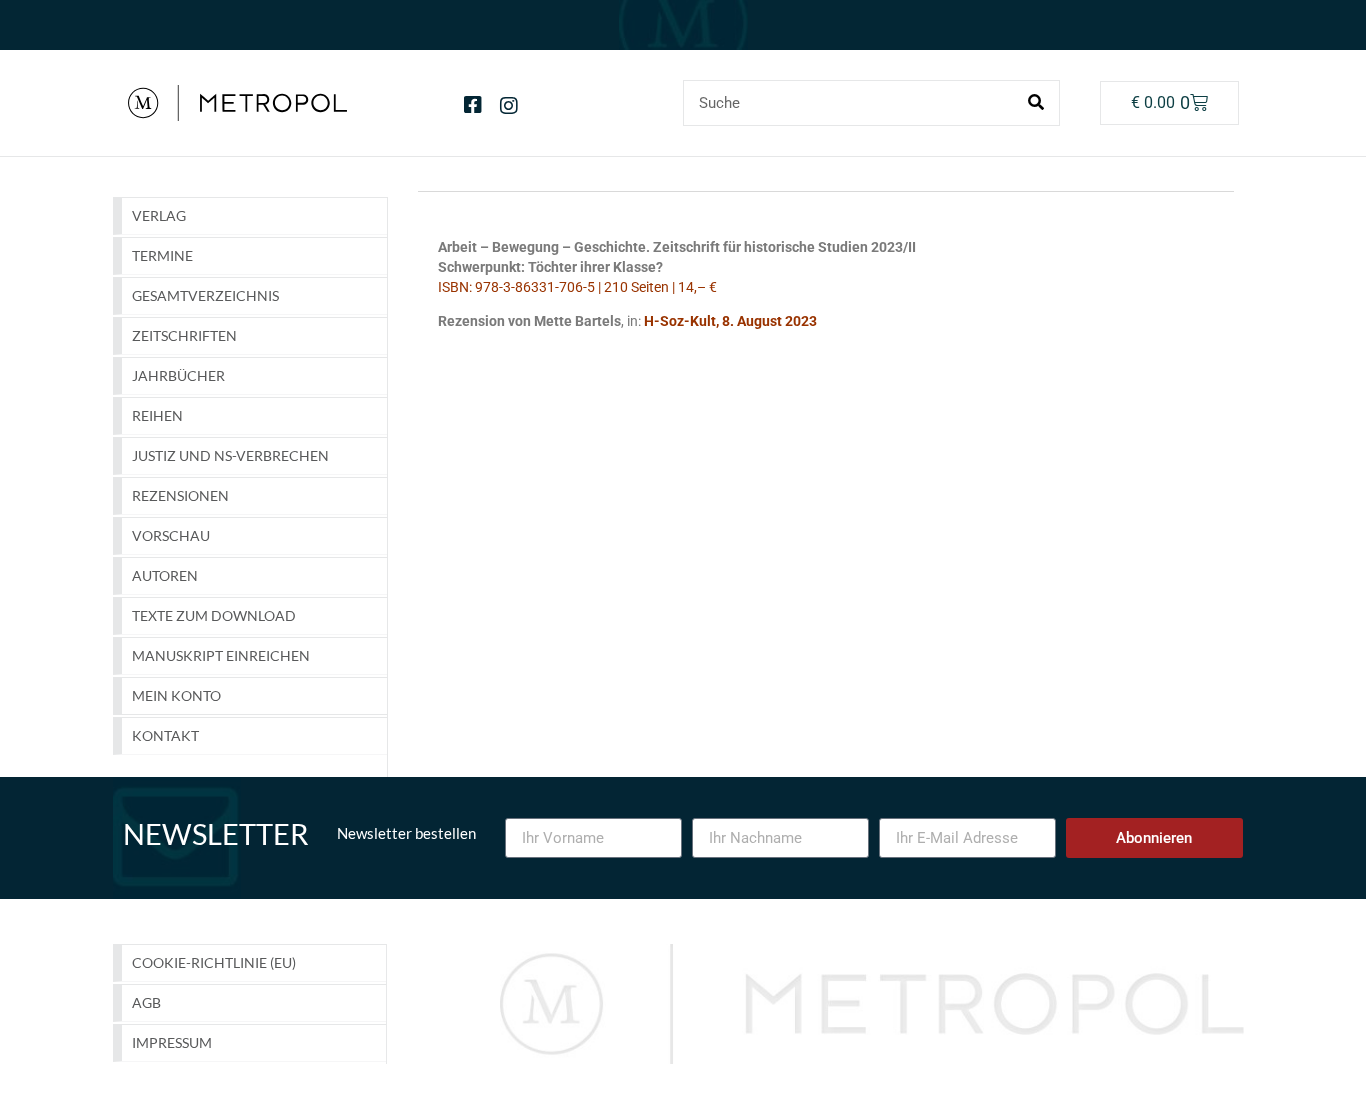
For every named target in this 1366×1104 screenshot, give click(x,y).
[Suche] (1036, 103)
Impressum (172, 1042)
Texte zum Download (214, 615)
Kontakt (165, 735)
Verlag (159, 215)
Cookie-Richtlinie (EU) (214, 962)
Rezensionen (180, 495)
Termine (162, 255)
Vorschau (171, 535)
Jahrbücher (178, 375)
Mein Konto (176, 695)
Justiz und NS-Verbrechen (230, 455)
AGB (146, 1002)
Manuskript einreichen (221, 655)
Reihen (157, 415)
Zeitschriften (184, 335)
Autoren (165, 575)
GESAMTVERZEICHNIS (205, 295)
